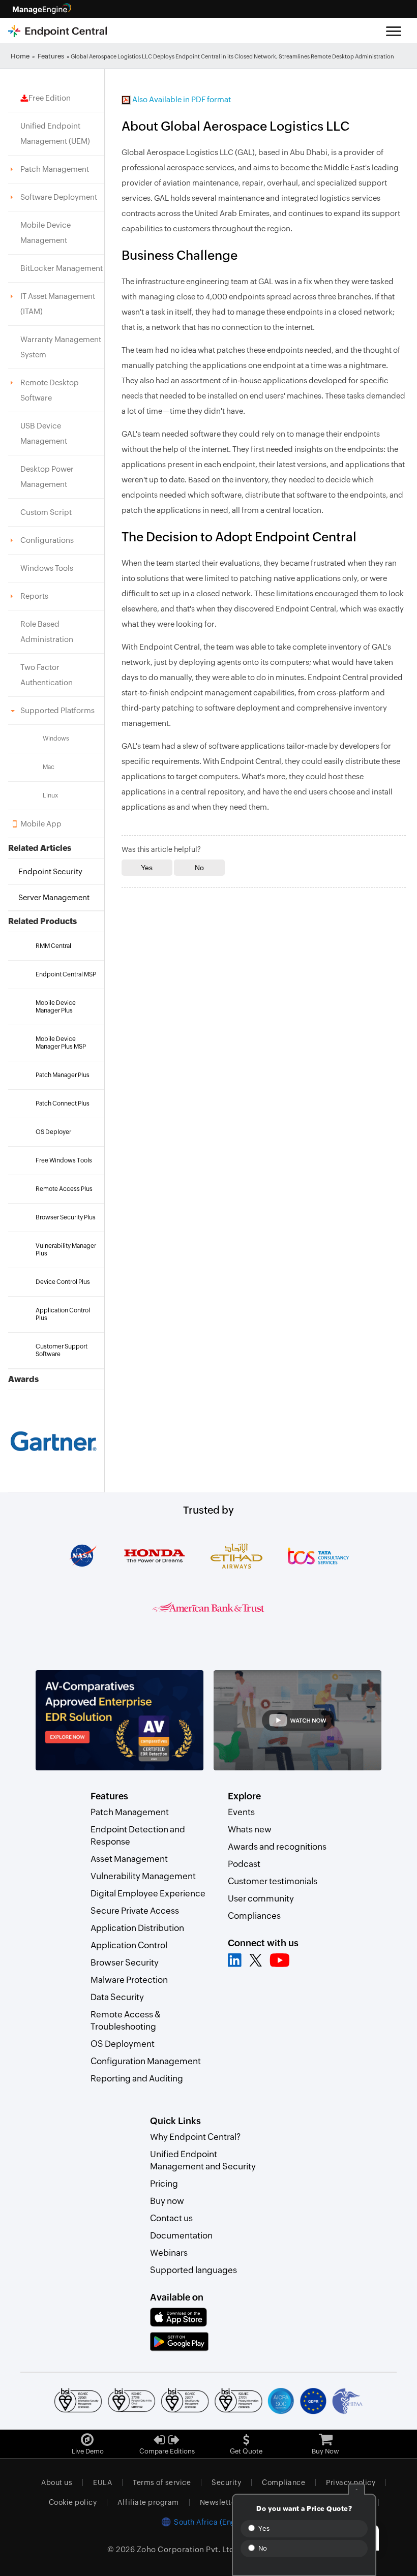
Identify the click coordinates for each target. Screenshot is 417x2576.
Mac (49, 767)
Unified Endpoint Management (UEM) (55, 133)
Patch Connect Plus (63, 1103)
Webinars (169, 2253)
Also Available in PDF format (181, 99)
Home (20, 56)
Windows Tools (47, 568)
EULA (102, 2482)
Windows (56, 739)
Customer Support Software (62, 1350)
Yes (263, 2528)
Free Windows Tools (64, 1160)
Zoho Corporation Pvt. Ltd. (187, 2549)
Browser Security (125, 1962)
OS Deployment (123, 2044)
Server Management (54, 897)
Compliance (284, 2482)
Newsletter (219, 2502)
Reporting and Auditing (137, 2078)
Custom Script (46, 512)
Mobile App (41, 824)
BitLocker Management (62, 268)
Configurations (47, 540)
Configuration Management (146, 2061)
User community (261, 1898)
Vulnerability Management (143, 1876)
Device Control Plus (63, 1282)
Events (241, 1812)
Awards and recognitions (277, 1847)
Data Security (117, 1997)
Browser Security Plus (66, 1217)
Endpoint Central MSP (66, 974)
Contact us (171, 2218)
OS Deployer (53, 1132)
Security (226, 2482)
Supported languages (193, 2270)
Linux (50, 795)
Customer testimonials (273, 1881)
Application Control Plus (63, 1314)
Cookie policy (73, 2502)
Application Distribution (137, 1928)
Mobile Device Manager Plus (56, 1007)
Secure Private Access (135, 1911)
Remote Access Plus (64, 1189)
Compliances (254, 1916)
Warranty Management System (61, 347)
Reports (34, 596)
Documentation (181, 2235)
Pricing (164, 2184)
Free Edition (50, 98)
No (262, 2548)
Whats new (250, 1829)
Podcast (244, 1864)
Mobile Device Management (46, 233)
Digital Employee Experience (148, 1893)
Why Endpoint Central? (195, 2137)
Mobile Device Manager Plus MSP (61, 1043)
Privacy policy (351, 2482)
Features (51, 56)
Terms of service (162, 2482)
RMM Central (53, 946)
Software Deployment (59, 197)
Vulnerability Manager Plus (66, 1250)
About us (57, 2482)
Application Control (129, 1945)
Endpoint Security (50, 871)
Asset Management (129, 1859)
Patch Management (55, 169)
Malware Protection (129, 1980)
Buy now (167, 2201)
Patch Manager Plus (63, 1075)
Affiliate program (148, 2502)
